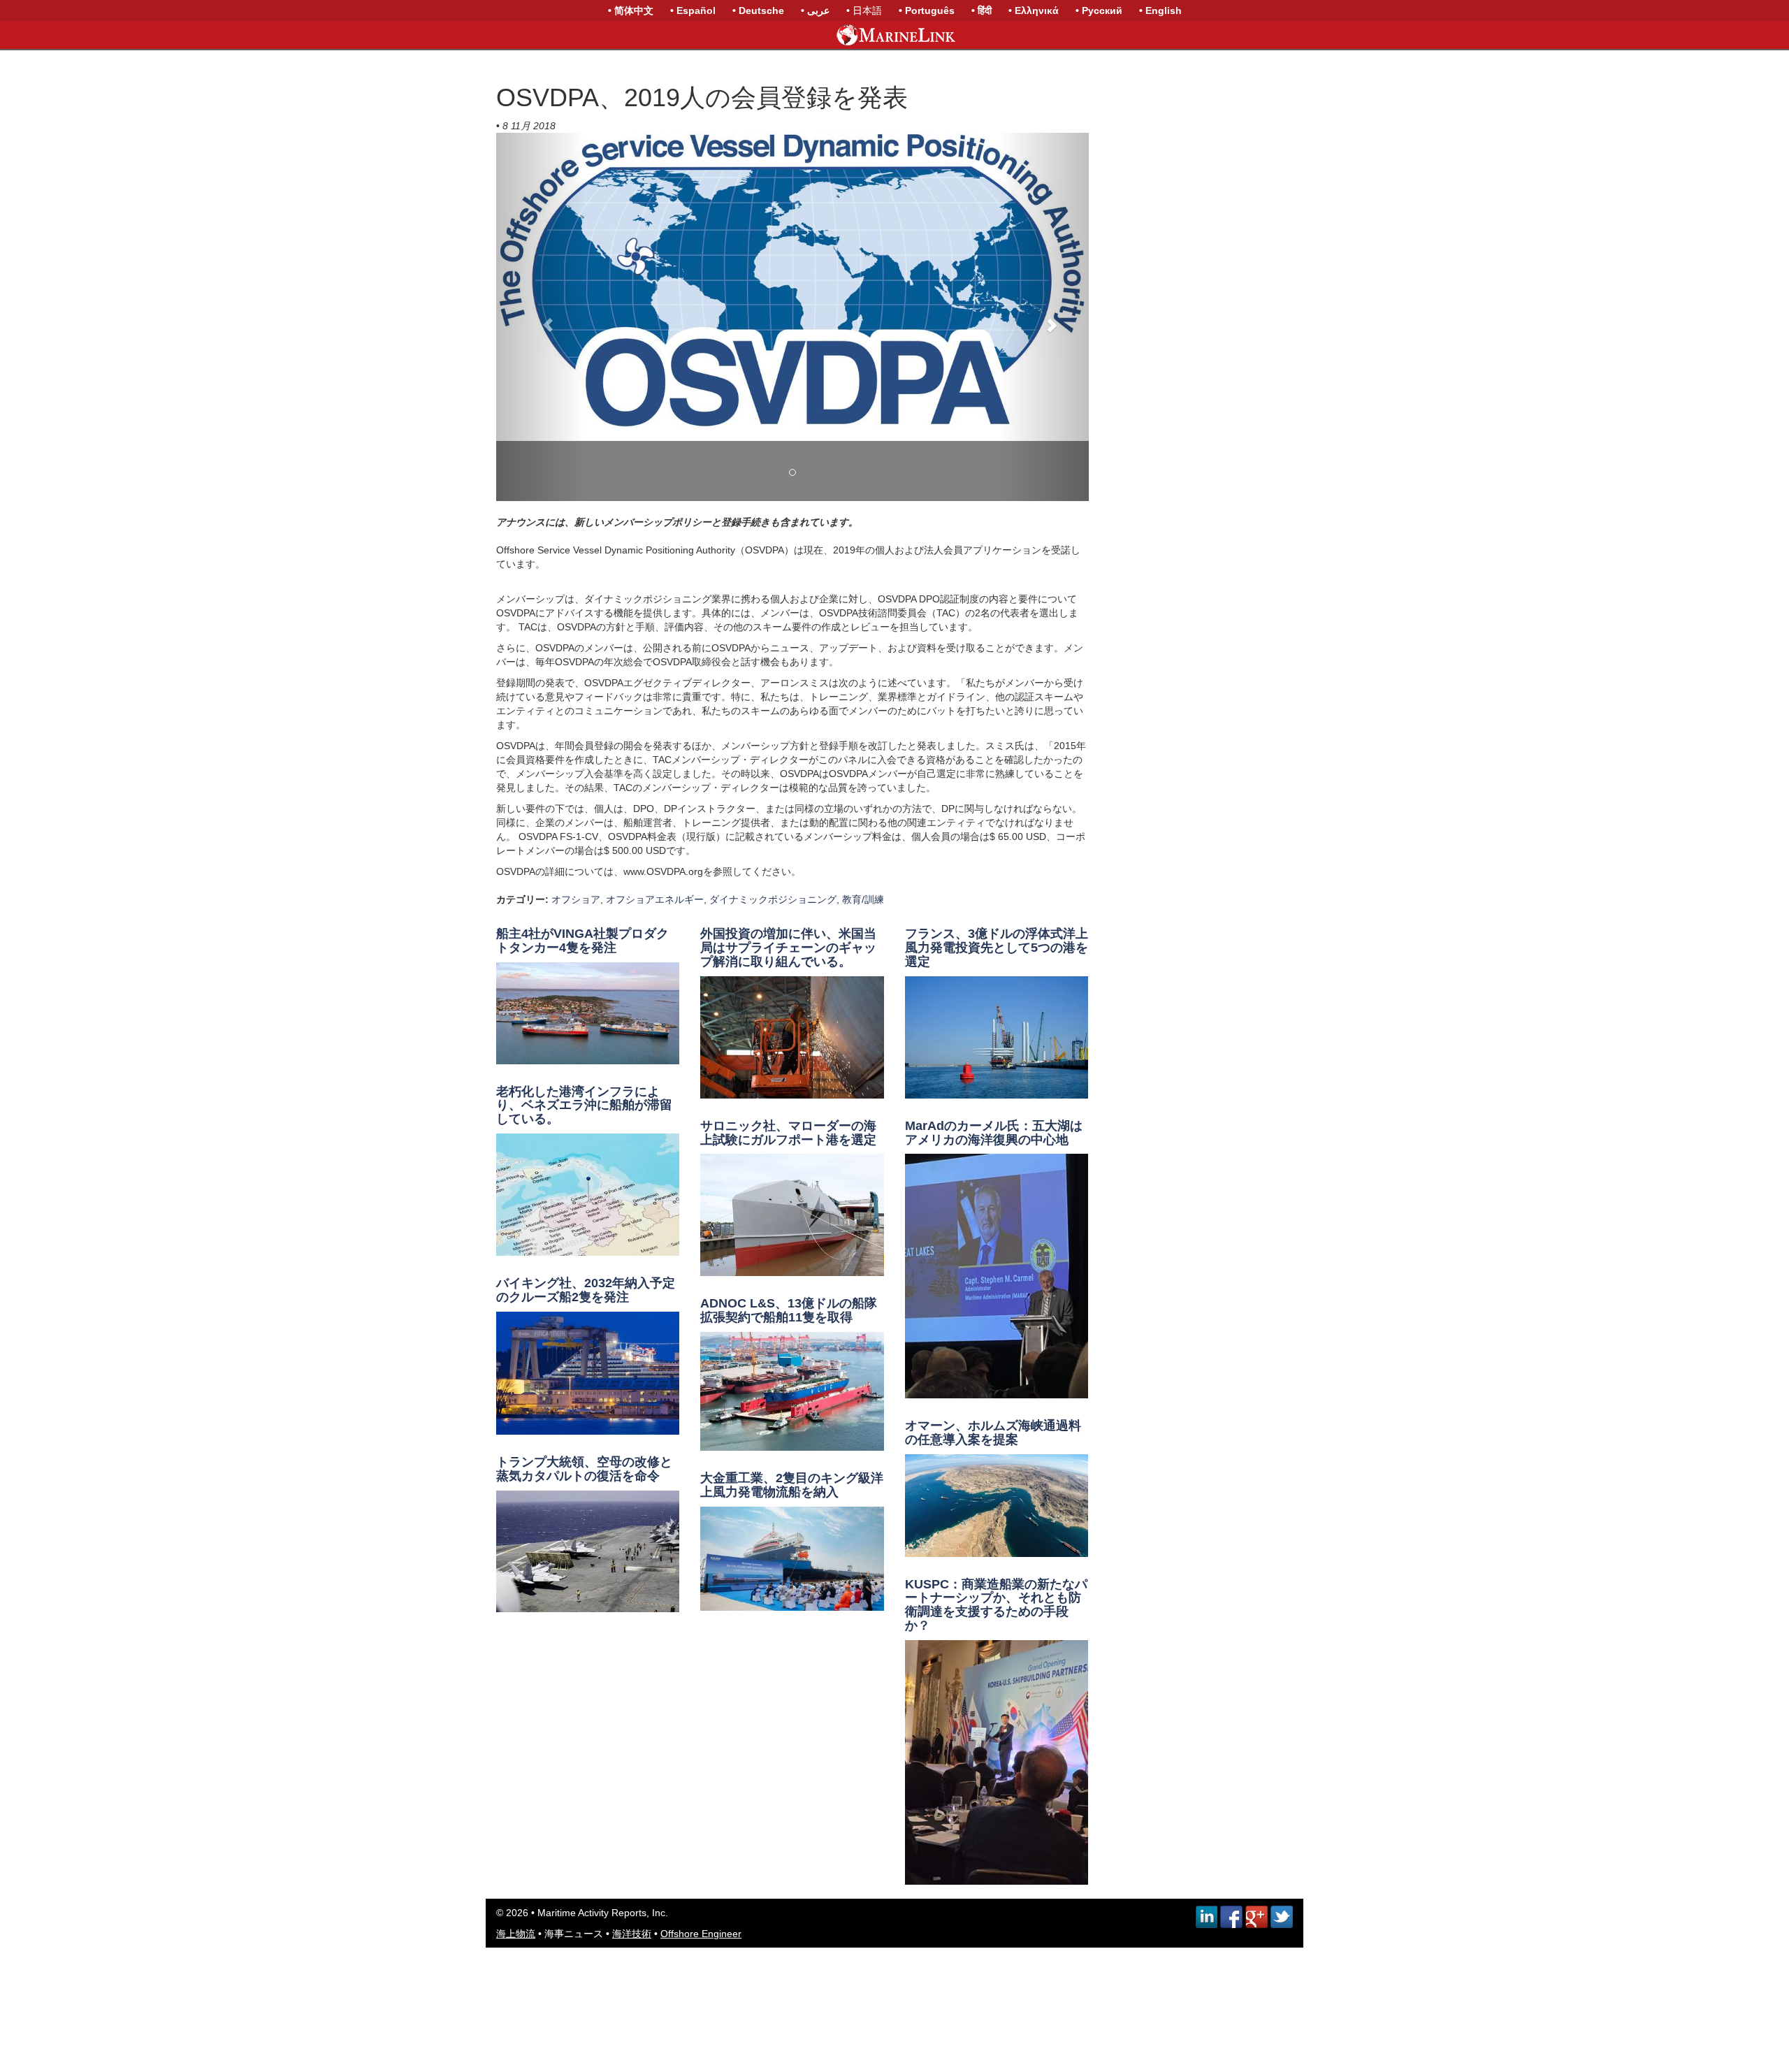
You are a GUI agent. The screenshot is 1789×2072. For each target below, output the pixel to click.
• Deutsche (758, 10)
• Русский (1099, 10)
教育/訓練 (863, 899)
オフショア (576, 899)
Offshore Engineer (701, 1934)
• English (1160, 10)
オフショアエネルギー (655, 899)
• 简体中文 (631, 10)
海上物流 (516, 1934)
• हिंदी (982, 10)
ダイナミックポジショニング (773, 899)
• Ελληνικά (1034, 10)
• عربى (815, 10)
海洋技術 (632, 1934)
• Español (693, 10)
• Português (927, 10)
